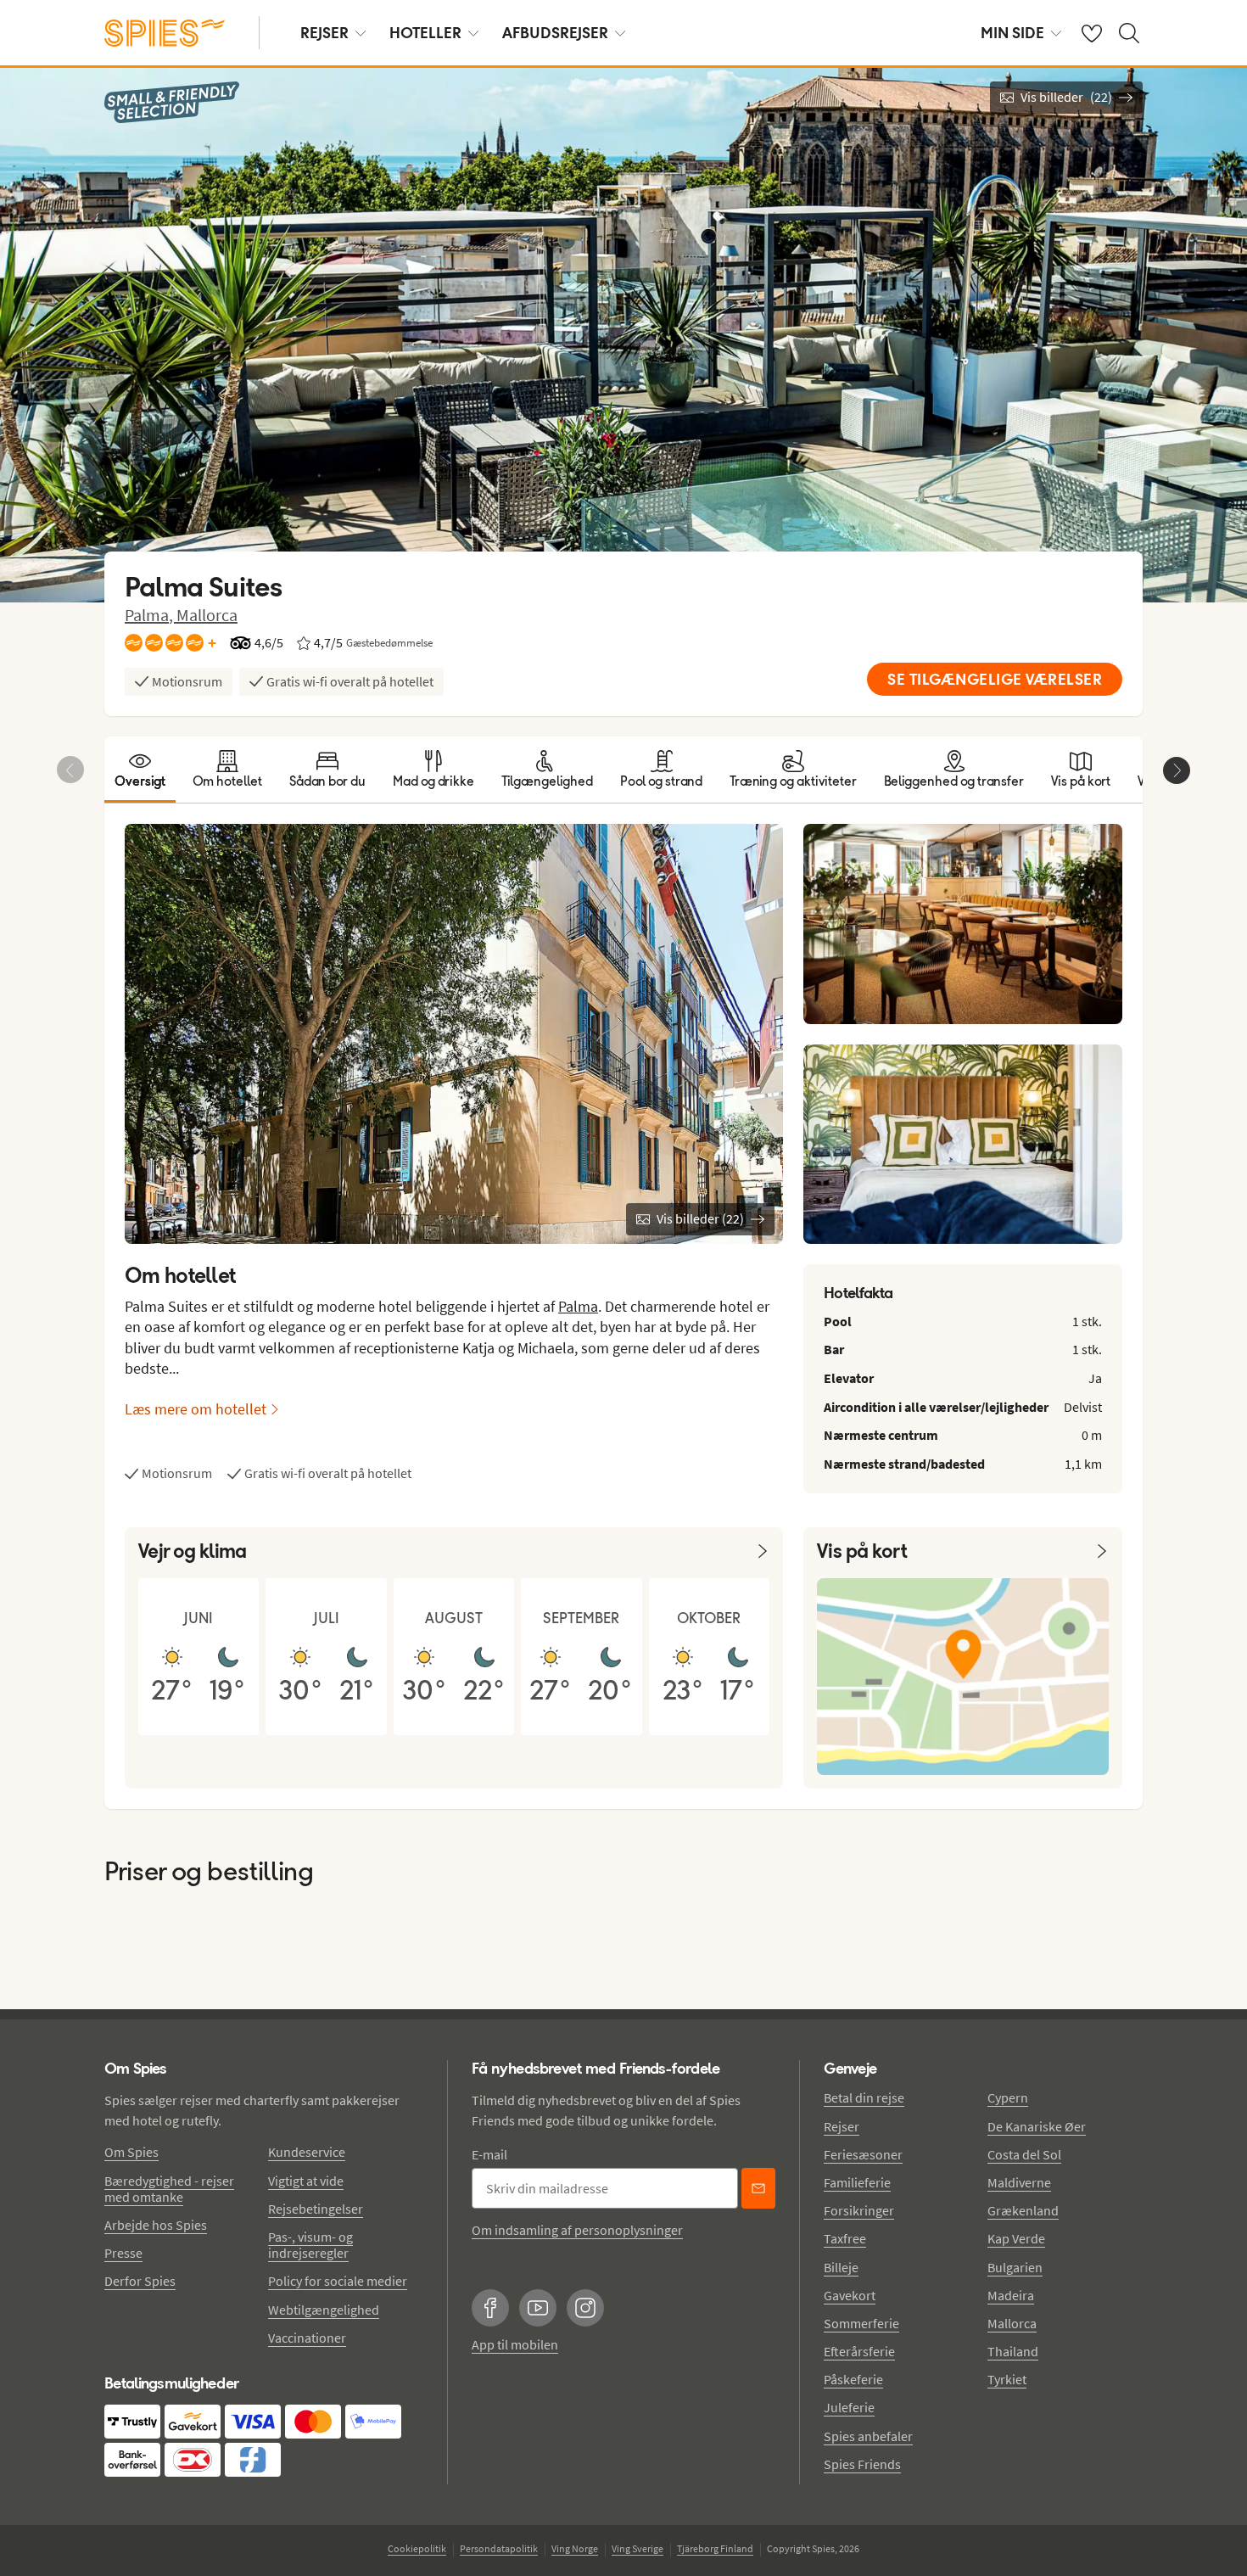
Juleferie (849, 2407)
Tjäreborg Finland (715, 2548)
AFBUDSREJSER (555, 33)
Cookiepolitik (417, 2548)
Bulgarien (1015, 2267)
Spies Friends (862, 2464)
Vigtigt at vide (306, 2181)
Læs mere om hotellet (196, 1409)
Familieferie (857, 2182)
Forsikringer (859, 2210)
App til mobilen (515, 2344)
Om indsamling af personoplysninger (577, 2230)
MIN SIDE (1012, 33)
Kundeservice (307, 2152)
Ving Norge (575, 2548)
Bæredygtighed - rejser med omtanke (169, 2189)
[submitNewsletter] (758, 2188)
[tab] (140, 770)
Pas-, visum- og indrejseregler (310, 2245)
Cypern (1008, 2097)
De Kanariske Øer (1037, 2126)
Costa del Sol (1024, 2154)
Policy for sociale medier (338, 2281)
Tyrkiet (1007, 2379)
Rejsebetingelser (316, 2209)
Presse (123, 2253)
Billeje (841, 2267)
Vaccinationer (307, 2338)
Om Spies (131, 2152)
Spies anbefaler (868, 2436)
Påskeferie (853, 2379)
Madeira (1011, 2295)
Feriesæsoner (863, 2154)
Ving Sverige (637, 2548)
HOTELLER (425, 33)
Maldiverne (1019, 2182)
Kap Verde (1016, 2238)
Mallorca (207, 615)
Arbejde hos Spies (156, 2225)
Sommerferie (861, 2323)
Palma (578, 1306)
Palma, (151, 615)
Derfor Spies (140, 2281)
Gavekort (850, 2295)
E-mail (489, 2154)
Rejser (842, 2126)
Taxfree (845, 2238)
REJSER (324, 33)
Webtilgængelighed (324, 2310)
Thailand (1013, 2351)
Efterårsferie (859, 2351)
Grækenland (1023, 2210)
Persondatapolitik (499, 2548)
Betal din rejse (864, 2097)
